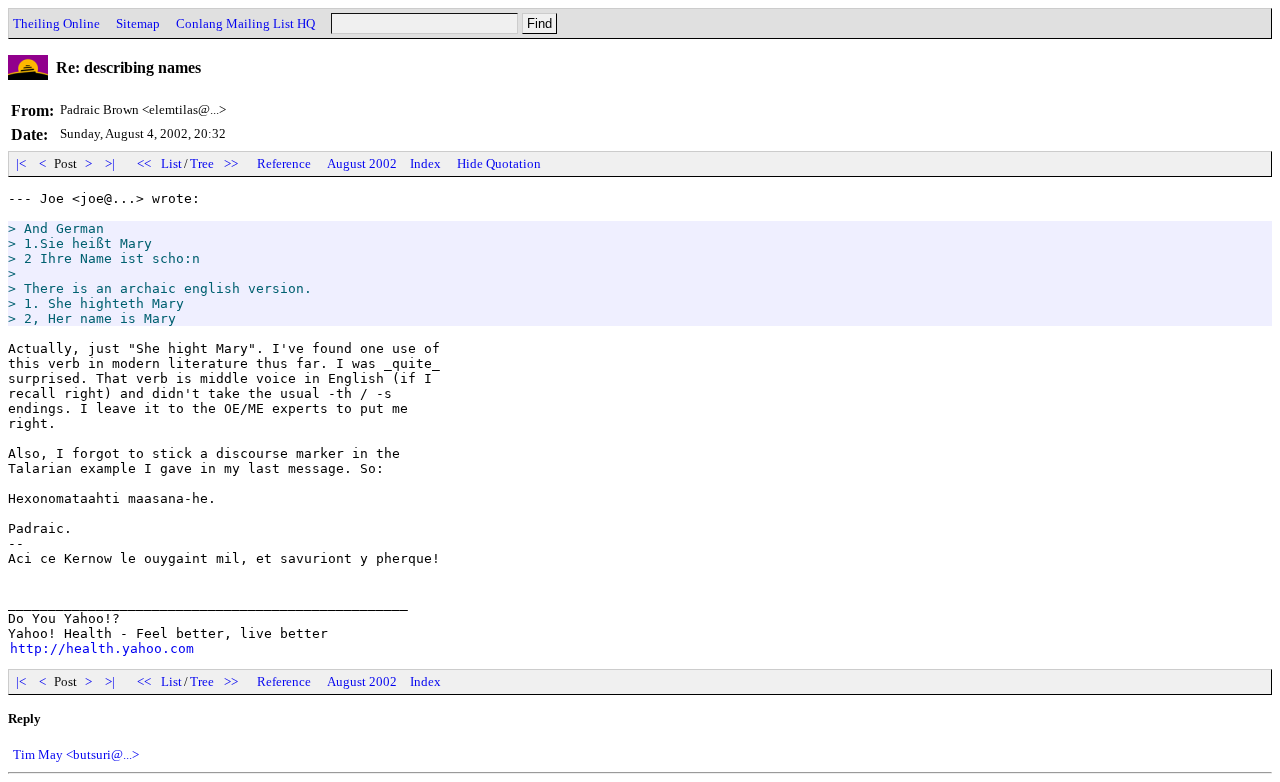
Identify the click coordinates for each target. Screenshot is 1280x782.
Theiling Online (56, 23)
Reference (284, 163)
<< (144, 163)
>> (231, 163)
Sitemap (138, 23)
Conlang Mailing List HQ (245, 23)
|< (21, 163)
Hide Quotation (499, 163)
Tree (202, 163)
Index (425, 163)
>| (110, 163)
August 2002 (362, 163)
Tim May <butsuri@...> (76, 754)
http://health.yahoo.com (102, 648)
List (171, 163)
